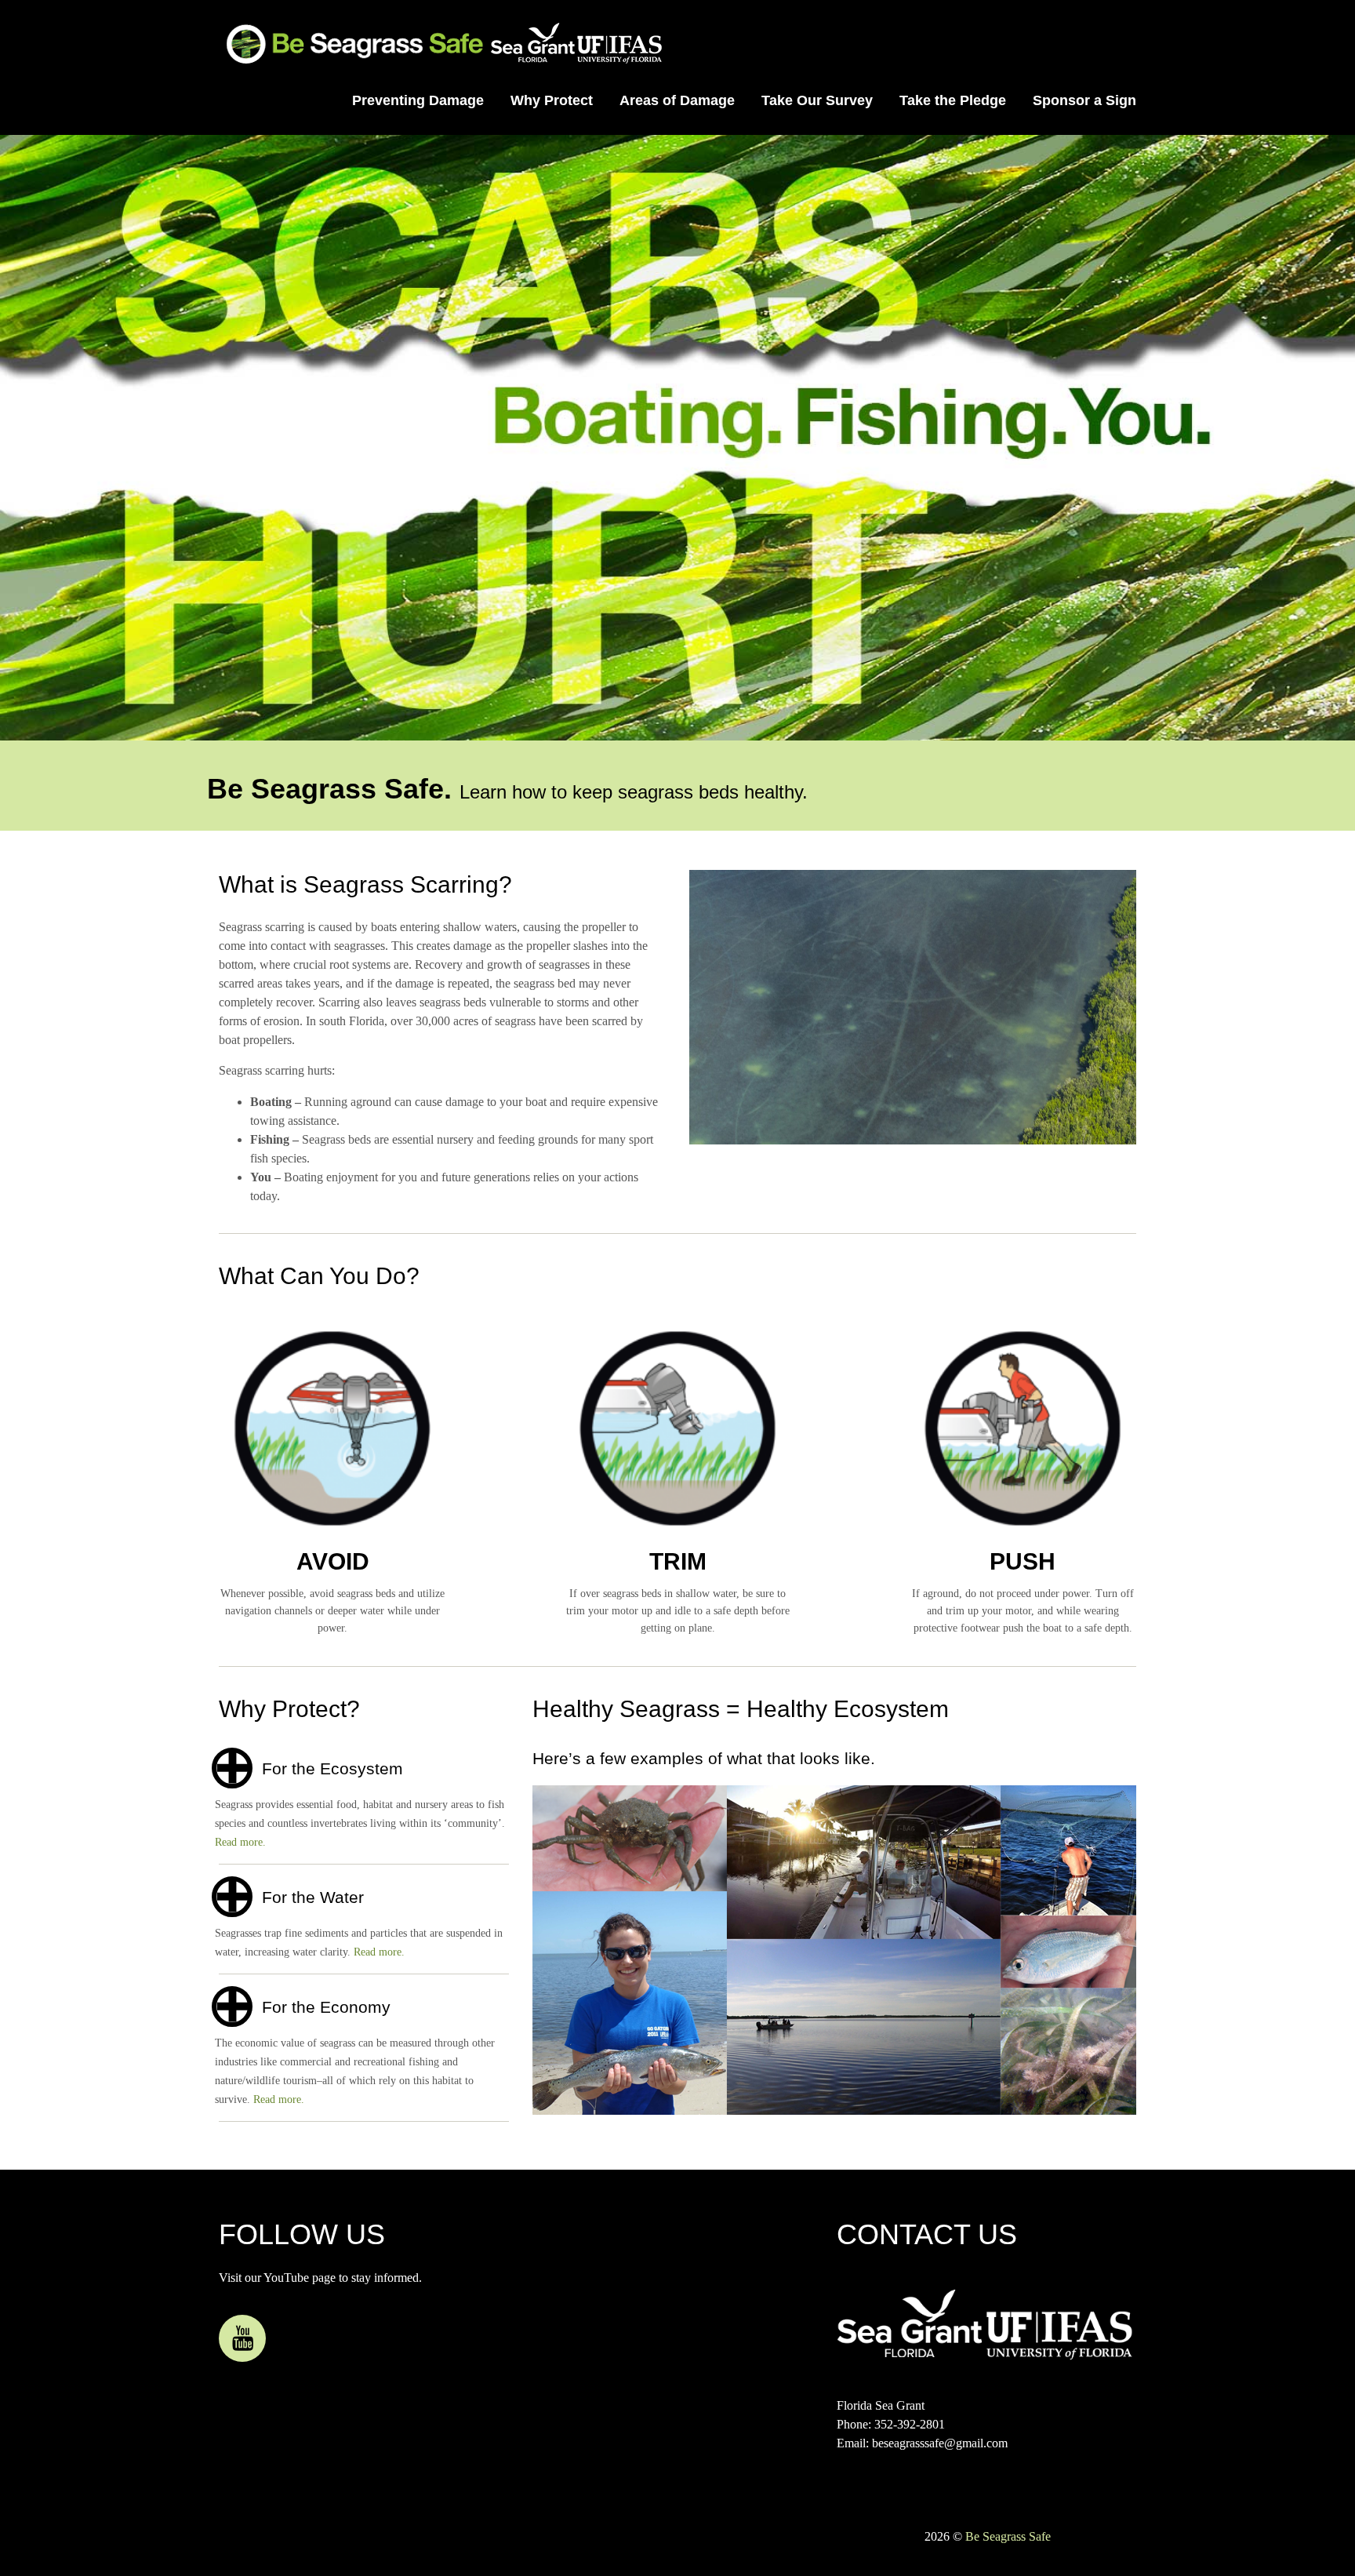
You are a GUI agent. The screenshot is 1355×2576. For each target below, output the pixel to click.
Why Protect (552, 100)
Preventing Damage (418, 100)
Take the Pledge (953, 100)
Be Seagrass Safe (1008, 2536)
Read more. (240, 1842)
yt (242, 2338)
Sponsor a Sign (1084, 100)
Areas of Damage (677, 100)
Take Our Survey (817, 100)
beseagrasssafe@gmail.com (940, 2443)
